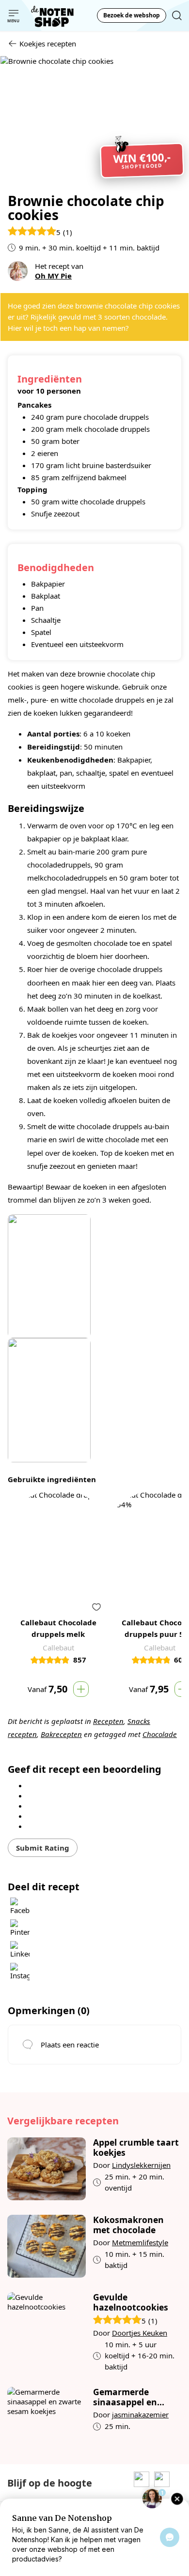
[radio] (94, 1785)
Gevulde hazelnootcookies (131, 2302)
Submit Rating (43, 1848)
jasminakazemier (140, 2414)
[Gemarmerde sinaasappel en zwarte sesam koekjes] (47, 2418)
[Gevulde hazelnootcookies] (47, 2332)
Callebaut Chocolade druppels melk (58, 1628)
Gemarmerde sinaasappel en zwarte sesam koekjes (125, 2397)
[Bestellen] (81, 1689)
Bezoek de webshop (132, 15)
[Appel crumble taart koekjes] (47, 2169)
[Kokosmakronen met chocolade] (47, 2246)
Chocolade (160, 1734)
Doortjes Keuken (140, 2333)
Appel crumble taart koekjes (136, 2148)
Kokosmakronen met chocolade (128, 2225)
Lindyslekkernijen (141, 2165)
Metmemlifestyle (140, 2242)
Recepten (108, 1721)
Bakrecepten (61, 1734)
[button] (96, 1607)
